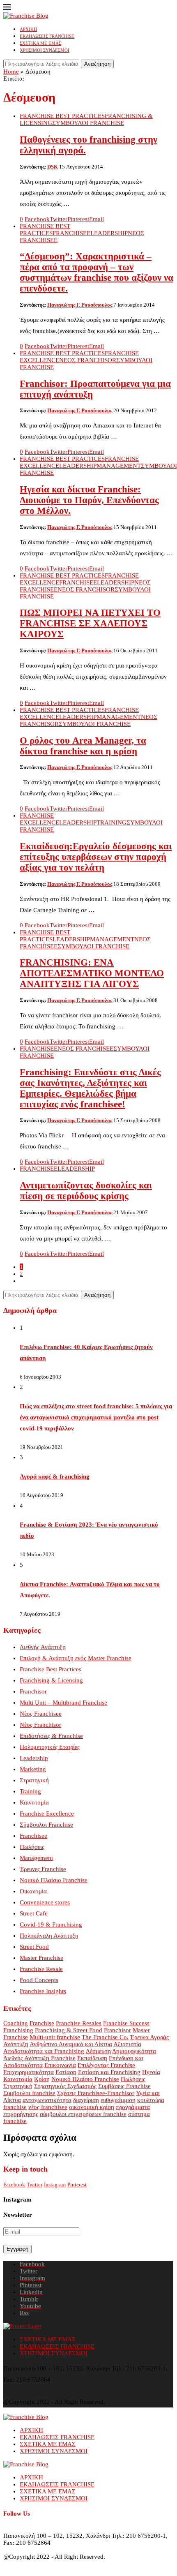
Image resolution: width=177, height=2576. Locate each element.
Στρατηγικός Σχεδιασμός (65, 2086)
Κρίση (42, 2079)
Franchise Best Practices (51, 1669)
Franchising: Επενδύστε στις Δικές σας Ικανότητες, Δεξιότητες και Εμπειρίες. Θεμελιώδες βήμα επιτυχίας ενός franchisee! (90, 1088)
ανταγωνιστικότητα (47, 2100)
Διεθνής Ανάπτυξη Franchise (39, 2058)
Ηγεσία (151, 2072)
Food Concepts (39, 1980)
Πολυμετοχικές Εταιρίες (50, 1747)
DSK (53, 167)
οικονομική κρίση (92, 2107)
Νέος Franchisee (41, 1714)
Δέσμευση (98, 2051)
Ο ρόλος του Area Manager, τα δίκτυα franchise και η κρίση (83, 746)
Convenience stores (45, 1902)
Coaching (16, 2023)
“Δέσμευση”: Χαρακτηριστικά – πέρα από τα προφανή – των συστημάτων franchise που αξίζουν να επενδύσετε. (97, 272)
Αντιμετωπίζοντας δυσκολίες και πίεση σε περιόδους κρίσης (86, 1191)
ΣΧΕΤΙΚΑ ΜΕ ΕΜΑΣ (40, 43)
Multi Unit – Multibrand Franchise (63, 1703)
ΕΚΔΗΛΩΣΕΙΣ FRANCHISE (47, 36)
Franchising (18, 2030)
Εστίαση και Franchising (109, 2072)
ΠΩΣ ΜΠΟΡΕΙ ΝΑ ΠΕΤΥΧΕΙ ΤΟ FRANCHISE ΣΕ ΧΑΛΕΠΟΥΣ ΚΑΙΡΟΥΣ (90, 623)
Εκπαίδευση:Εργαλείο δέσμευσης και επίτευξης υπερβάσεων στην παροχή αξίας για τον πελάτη (96, 857)
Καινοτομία (34, 1802)
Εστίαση (66, 2072)
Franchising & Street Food (69, 2030)
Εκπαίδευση (92, 2058)
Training (30, 1791)
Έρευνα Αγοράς (149, 2037)
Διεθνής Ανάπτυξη (43, 1647)
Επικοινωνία (60, 2065)
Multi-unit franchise (55, 2037)
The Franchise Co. (105, 2037)
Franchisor (33, 1691)
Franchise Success (126, 2023)
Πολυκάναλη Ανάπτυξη (49, 1936)
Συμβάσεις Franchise (124, 2086)
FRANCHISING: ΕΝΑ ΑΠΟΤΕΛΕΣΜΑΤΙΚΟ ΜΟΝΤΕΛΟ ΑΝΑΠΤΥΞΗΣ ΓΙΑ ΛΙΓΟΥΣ (92, 973)
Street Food (34, 1947)
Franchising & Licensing (51, 1680)
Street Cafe (34, 1913)
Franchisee (33, 1836)
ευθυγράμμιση (118, 2100)
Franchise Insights (43, 1991)
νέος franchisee (48, 2107)
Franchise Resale (41, 1969)
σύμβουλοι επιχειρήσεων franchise (83, 2114)
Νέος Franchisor (40, 1725)
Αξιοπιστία (127, 2044)
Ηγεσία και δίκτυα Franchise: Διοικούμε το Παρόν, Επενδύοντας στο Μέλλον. (89, 500)
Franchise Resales (79, 2023)
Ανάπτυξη (16, 2044)
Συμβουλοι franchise (29, 2093)
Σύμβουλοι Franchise (46, 1825)
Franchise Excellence (47, 1814)
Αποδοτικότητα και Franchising (44, 2051)
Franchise (42, 2023)
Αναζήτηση (97, 64)
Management (36, 1858)
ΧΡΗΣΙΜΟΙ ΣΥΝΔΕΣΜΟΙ (45, 50)
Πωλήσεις (32, 1847)
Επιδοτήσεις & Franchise (51, 1736)
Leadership (34, 1758)
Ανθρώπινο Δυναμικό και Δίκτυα (71, 2044)
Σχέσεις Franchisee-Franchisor (96, 2093)
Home (11, 72)
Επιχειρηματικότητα (29, 2072)
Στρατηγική (34, 1780)
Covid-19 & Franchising (51, 1924)
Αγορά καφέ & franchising (55, 1476)
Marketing (33, 1769)
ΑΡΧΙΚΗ (28, 29)
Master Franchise (41, 1958)
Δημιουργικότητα (134, 2051)
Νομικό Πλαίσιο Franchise (54, 1880)
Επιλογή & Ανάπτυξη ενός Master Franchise (76, 1658)
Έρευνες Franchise (43, 1869)
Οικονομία (33, 1891)
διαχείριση (86, 2100)
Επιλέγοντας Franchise (106, 2065)
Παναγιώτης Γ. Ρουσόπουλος (80, 305)
